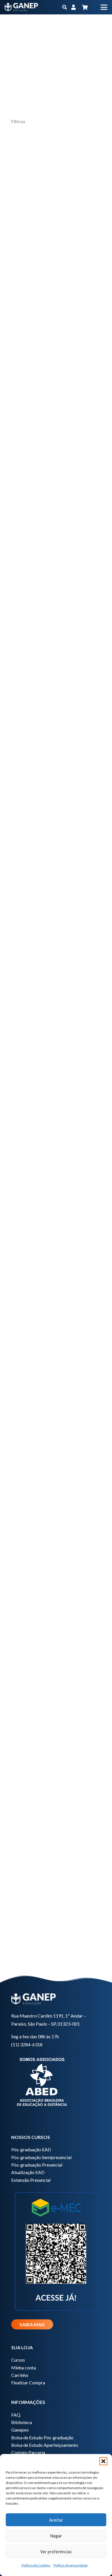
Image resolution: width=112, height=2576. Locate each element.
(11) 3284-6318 (27, 2044)
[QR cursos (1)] (56, 2250)
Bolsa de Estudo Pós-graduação (42, 2437)
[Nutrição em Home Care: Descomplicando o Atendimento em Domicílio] (56, 1127)
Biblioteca (22, 2422)
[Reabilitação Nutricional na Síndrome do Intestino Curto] (56, 667)
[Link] (74, 7)
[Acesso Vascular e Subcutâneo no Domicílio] (56, 206)
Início (53, 34)
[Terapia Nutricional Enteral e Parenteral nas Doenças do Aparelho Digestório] (56, 1588)
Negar (56, 2536)
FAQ (16, 2415)
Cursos (18, 2360)
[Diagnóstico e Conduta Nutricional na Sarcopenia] (56, 360)
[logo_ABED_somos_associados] (56, 2081)
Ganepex (20, 2430)
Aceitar (56, 2520)
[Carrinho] (85, 7)
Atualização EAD (28, 2172)
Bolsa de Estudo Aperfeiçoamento (45, 2445)
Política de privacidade (71, 2565)
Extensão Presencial (31, 2180)
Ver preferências (56, 2552)
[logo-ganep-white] (21, 7)
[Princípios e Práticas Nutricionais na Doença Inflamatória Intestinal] (56, 820)
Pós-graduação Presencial (37, 2165)
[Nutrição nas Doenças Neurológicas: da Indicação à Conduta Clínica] (56, 974)
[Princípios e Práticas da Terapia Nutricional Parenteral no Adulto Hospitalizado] (56, 1741)
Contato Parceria (28, 2452)
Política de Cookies (36, 2565)
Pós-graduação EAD (31, 2149)
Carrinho (20, 2375)
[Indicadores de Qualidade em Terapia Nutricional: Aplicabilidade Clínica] (56, 1281)
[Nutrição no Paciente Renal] (56, 1434)
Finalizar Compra (28, 2383)
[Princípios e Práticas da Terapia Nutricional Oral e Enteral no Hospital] (56, 1895)
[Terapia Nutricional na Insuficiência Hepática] (56, 513)
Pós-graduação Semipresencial (41, 2157)
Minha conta (24, 2368)
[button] (103, 2461)
